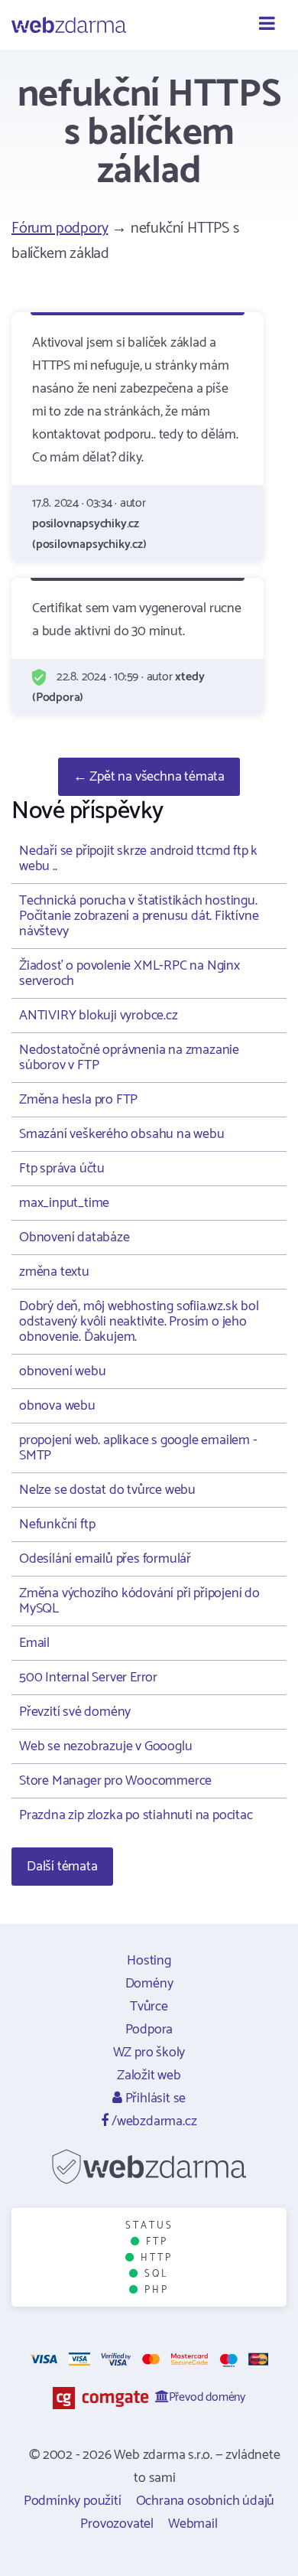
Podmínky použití (73, 2501)
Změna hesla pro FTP (78, 1100)
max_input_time (64, 1203)
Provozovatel (117, 2524)
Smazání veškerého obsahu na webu (122, 1134)
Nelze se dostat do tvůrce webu (107, 1490)
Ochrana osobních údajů (206, 2501)
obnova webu (57, 1406)
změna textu (54, 1272)
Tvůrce (149, 2007)
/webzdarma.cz (152, 2121)
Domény (149, 1984)
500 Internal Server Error (88, 1678)
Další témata (62, 1867)
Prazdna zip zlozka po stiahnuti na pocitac (136, 1815)
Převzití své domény (75, 1712)
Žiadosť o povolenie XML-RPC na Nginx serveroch (130, 973)
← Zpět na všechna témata (149, 777)
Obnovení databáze (74, 1237)
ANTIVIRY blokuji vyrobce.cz (99, 1016)
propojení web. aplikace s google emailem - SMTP (138, 1448)
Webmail (193, 2524)
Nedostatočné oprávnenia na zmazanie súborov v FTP (129, 1058)
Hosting (149, 1961)
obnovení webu (62, 1371)
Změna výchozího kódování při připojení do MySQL (139, 1601)
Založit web (149, 2075)
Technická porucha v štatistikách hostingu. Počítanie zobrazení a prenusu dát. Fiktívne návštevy (139, 916)
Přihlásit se (154, 2098)
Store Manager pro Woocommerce (115, 1781)
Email (34, 1643)
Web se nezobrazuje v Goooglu (105, 1746)
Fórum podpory (60, 228)
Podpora (149, 2030)
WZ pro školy (149, 2053)
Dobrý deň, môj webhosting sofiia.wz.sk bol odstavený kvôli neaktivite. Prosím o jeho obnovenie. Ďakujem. (139, 1322)
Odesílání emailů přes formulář (105, 1559)
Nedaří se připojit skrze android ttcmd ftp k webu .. (138, 859)
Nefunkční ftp (57, 1524)
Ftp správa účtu (62, 1169)
